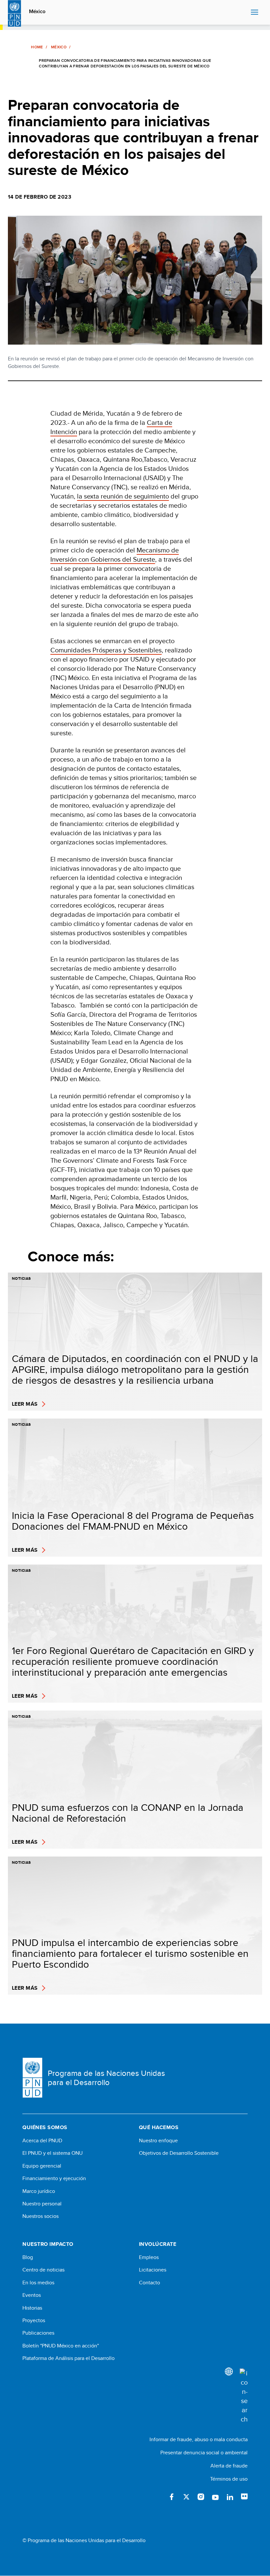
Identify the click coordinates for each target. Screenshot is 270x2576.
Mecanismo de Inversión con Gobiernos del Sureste (115, 555)
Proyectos (34, 2321)
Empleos (149, 2257)
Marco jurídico (39, 2191)
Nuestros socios (40, 2216)
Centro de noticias (43, 2270)
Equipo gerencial (42, 2166)
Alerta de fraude (229, 2466)
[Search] (244, 2396)
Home (37, 47)
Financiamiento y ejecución (54, 2178)
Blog (28, 2257)
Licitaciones (153, 2270)
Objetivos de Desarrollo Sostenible (179, 2153)
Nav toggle (255, 12)
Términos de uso (229, 2479)
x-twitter (186, 2497)
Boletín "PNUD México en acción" (61, 2346)
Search (244, 12)
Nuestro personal (42, 2204)
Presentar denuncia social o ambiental (204, 2453)
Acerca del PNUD (42, 2141)
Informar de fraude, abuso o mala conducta (199, 2439)
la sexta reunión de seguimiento (123, 496)
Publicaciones (38, 2333)
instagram (201, 2497)
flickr (244, 2497)
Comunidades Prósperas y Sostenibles (106, 650)
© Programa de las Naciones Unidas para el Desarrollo (84, 2540)
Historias (32, 2308)
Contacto (149, 2283)
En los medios (38, 2283)
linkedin (230, 2497)
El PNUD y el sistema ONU (53, 2153)
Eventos (32, 2295)
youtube (215, 2497)
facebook (172, 2497)
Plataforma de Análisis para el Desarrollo (68, 2358)
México (37, 12)
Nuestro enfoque (158, 2141)
